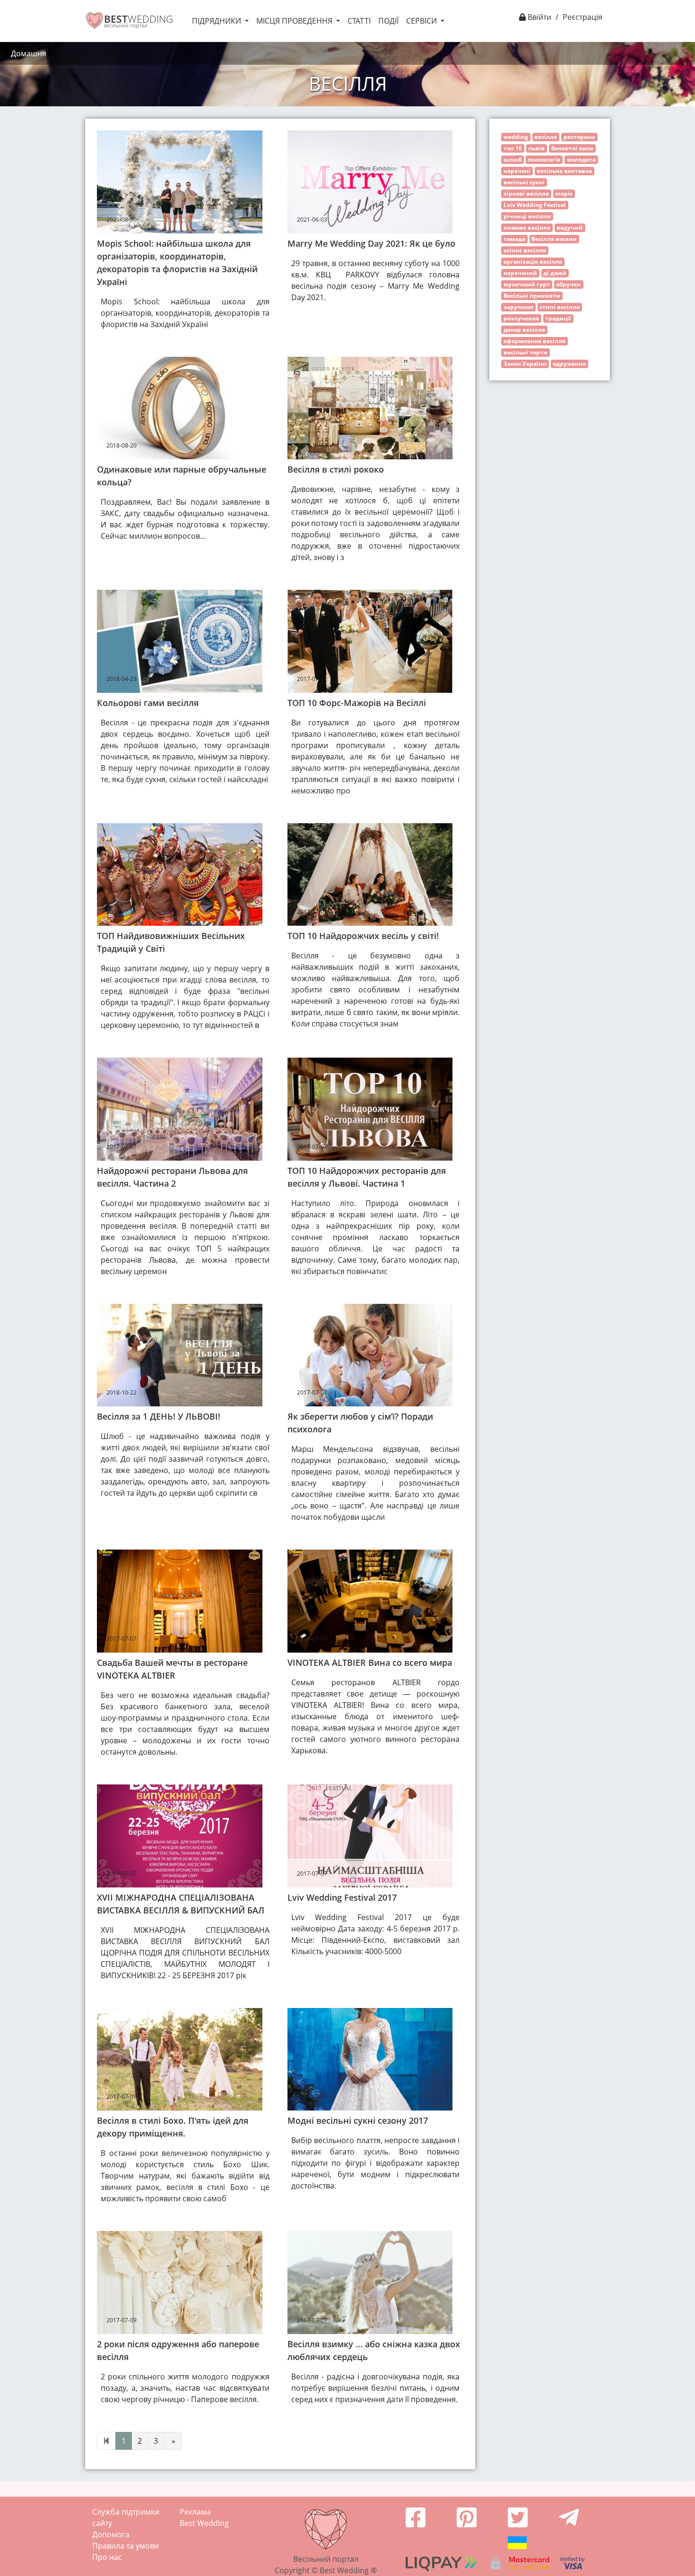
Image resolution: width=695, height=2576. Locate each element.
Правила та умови (126, 2546)
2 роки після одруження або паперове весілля (178, 2350)
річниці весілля (527, 216)
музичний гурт (527, 284)
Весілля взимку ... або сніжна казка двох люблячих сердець (374, 2350)
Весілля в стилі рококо (336, 469)
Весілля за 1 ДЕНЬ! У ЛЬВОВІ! (159, 1416)
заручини (518, 307)
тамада (514, 239)
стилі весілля (560, 307)
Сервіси (422, 21)
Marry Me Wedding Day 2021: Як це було (371, 243)
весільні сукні (524, 182)
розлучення (521, 318)
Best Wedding (204, 2523)
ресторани (579, 137)
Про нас (107, 2557)
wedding (516, 137)
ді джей (555, 273)
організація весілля (533, 262)
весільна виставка (564, 171)
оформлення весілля (534, 341)
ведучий (570, 228)
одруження (569, 364)
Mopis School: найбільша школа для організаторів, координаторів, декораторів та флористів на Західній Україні (177, 263)
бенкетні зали (572, 148)
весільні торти (526, 352)
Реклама (195, 2512)
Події (388, 21)
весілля (546, 137)
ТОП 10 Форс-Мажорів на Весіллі (357, 703)
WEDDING (139, 19)
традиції (558, 318)
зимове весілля (527, 228)
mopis (564, 194)
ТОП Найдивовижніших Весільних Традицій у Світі (171, 942)
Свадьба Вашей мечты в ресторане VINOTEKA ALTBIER (172, 1669)
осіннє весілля (525, 250)
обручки (569, 284)
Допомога (111, 2534)
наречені (517, 171)
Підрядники (217, 21)
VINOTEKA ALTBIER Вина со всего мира (370, 1663)
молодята (581, 159)
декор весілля (524, 330)
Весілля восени (554, 239)
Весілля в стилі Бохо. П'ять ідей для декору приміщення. (173, 2127)
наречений (520, 273)
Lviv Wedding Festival (535, 205)
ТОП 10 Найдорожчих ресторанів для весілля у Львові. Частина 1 (367, 1177)
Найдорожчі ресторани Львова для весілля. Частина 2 (172, 1177)
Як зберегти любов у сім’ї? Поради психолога (360, 1423)
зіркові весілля (526, 194)
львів (536, 148)
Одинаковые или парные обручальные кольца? (182, 476)
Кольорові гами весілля (148, 703)
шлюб (513, 159)
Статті (359, 21)
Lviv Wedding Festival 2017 (342, 1897)
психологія (544, 159)
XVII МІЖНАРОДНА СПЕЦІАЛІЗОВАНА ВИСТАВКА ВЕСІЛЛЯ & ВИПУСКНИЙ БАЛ (181, 1904)
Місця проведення (295, 21)
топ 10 (513, 148)
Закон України (525, 364)
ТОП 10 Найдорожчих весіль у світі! (363, 936)
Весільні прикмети (532, 296)
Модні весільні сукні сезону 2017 (358, 2120)
